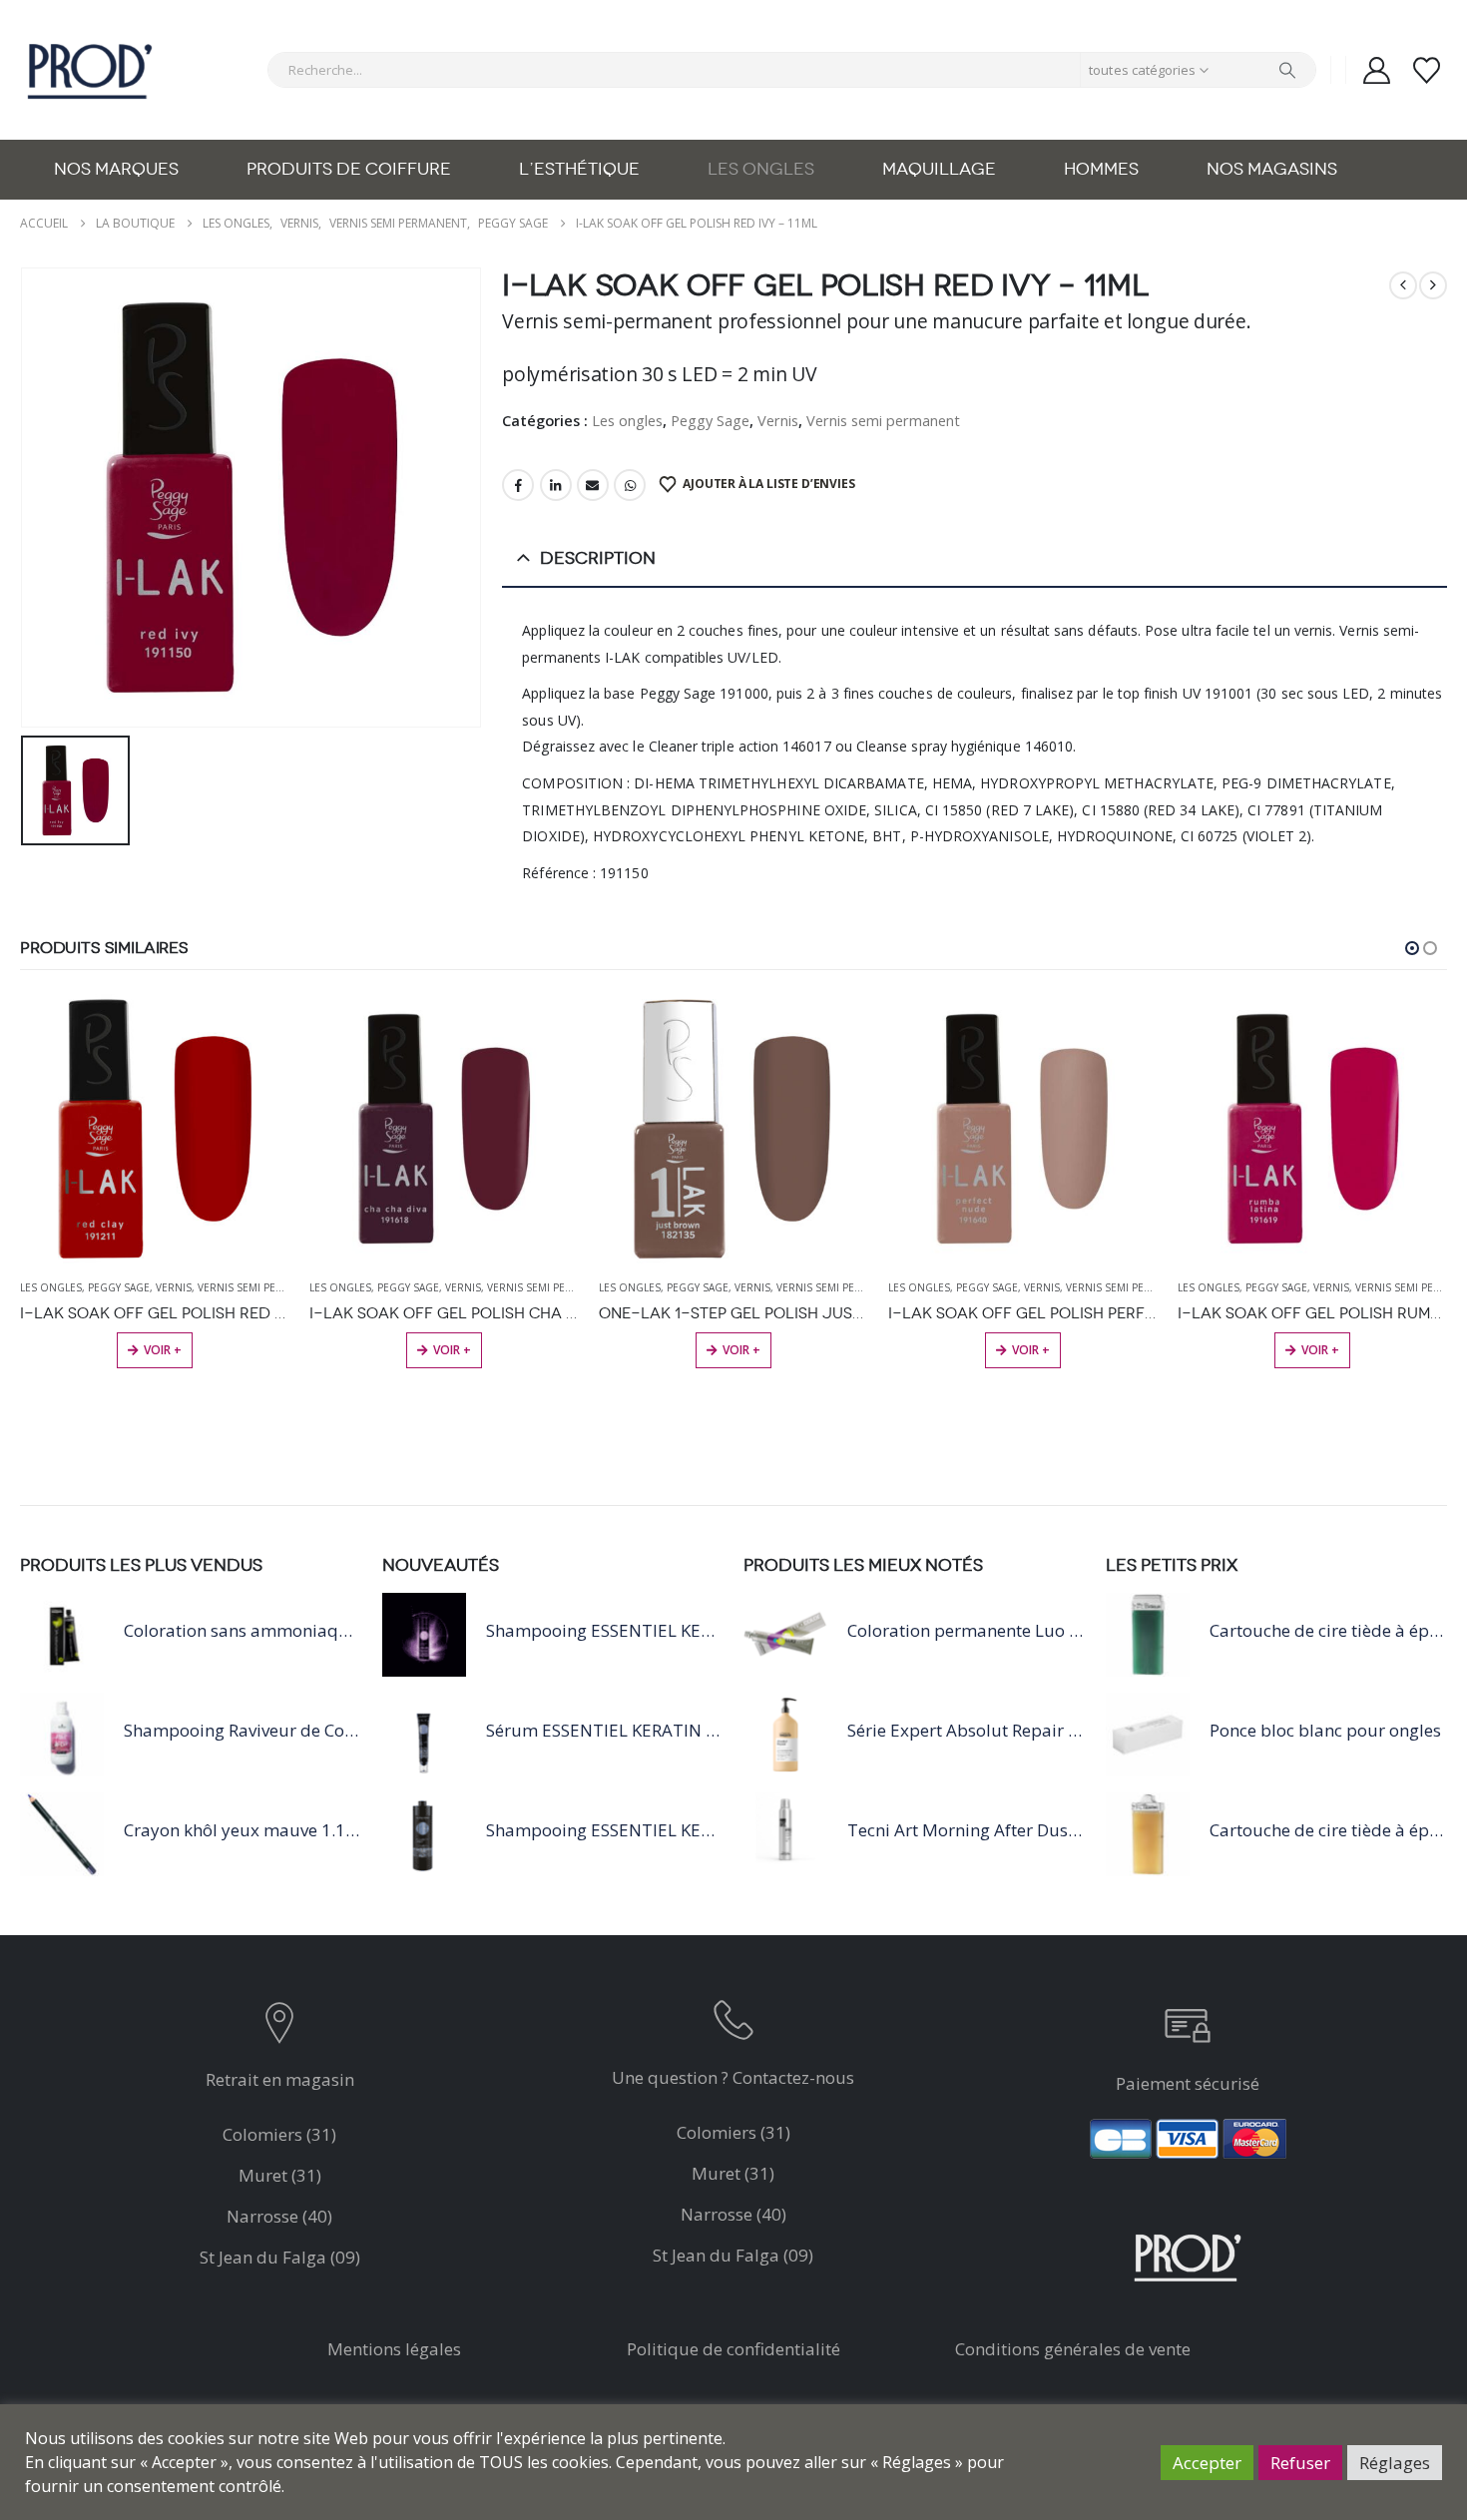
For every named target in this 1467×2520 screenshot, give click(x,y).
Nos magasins (1272, 169)
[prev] (1403, 285)
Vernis (778, 420)
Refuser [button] (1300, 2463)
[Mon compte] (1376, 70)
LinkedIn (556, 485)
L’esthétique (579, 169)
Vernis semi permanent (883, 420)
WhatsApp (630, 485)
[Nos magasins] (280, 2027)
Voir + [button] (163, 1350)
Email (593, 485)
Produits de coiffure (349, 169)
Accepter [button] (1207, 2463)
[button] (1412, 948)
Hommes (1101, 169)
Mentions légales (394, 2349)
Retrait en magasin (280, 2079)
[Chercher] (1287, 70)
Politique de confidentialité (733, 2349)
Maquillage (939, 169)
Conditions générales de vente (1073, 2349)
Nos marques (116, 169)
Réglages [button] (1395, 2463)
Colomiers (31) (279, 2134)
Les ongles (761, 169)
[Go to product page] (155, 1129)
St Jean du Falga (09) (280, 2257)
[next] (1433, 285)
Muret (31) (280, 2175)
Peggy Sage (710, 420)
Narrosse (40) (279, 2216)
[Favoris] (1427, 70)
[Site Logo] (90, 70)
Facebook (518, 485)
